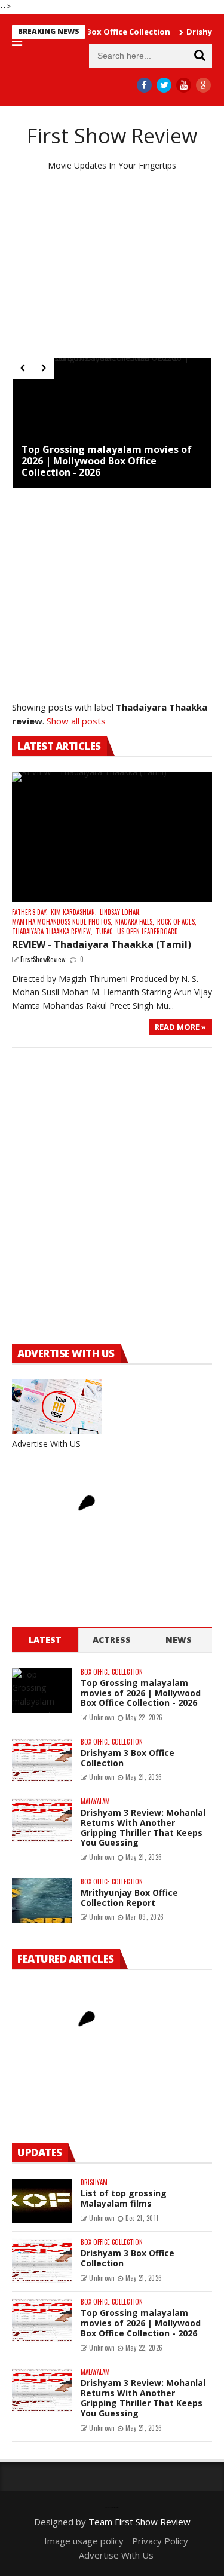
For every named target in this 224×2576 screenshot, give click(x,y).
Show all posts (76, 721)
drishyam (94, 2182)
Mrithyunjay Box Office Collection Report (129, 1898)
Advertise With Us (116, 2555)
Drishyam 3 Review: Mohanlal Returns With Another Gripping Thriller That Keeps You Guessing (143, 1827)
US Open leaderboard (148, 931)
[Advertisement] (112, 265)
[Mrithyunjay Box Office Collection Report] (42, 1900)
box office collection (112, 1672)
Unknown (102, 1717)
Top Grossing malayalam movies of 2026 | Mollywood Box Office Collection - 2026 (107, 461)
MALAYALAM (95, 1802)
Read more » (180, 1027)
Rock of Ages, (177, 922)
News (179, 1640)
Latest (45, 1640)
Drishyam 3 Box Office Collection (128, 1758)
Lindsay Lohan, (120, 912)
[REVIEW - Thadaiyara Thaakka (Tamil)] (112, 837)
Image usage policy (84, 2541)
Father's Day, (30, 912)
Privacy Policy (160, 2541)
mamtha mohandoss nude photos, (62, 922)
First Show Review (112, 136)
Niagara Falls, (135, 922)
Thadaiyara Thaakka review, (52, 931)
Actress (112, 1640)
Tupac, (105, 931)
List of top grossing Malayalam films (124, 2198)
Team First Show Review (139, 2522)
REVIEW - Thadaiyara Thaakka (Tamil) (102, 944)
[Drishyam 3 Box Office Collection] (42, 1760)
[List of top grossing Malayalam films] (42, 2201)
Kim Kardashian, (74, 912)
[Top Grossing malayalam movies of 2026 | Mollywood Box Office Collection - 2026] (112, 423)
